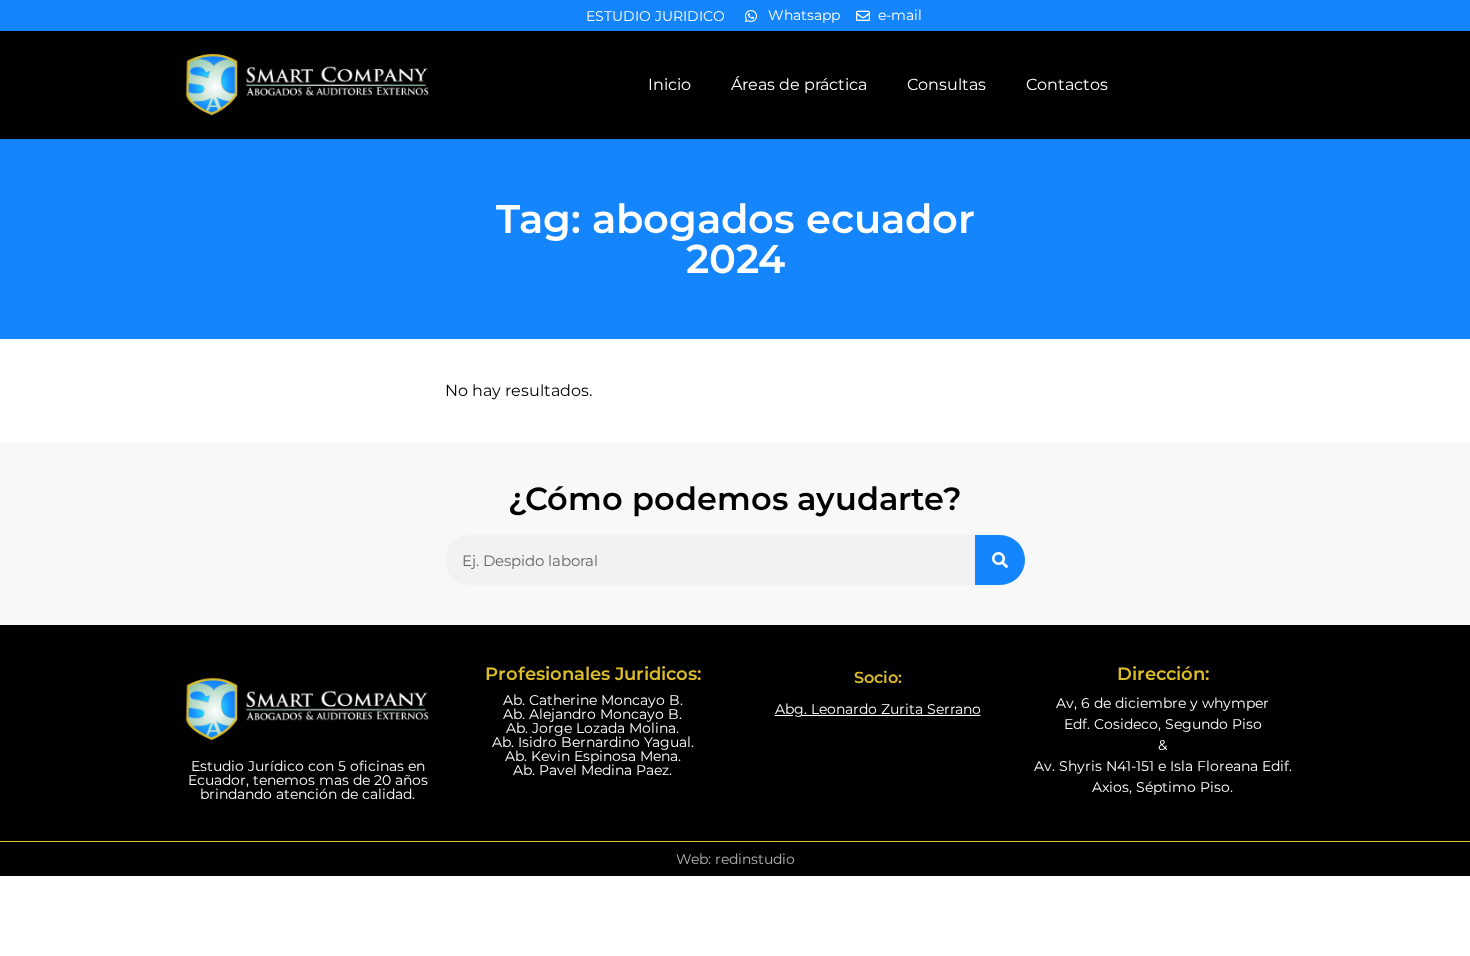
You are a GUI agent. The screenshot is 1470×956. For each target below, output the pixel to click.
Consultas (946, 84)
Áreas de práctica (799, 84)
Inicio (669, 84)
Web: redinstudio (735, 859)
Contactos (1067, 84)
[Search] (1000, 560)
